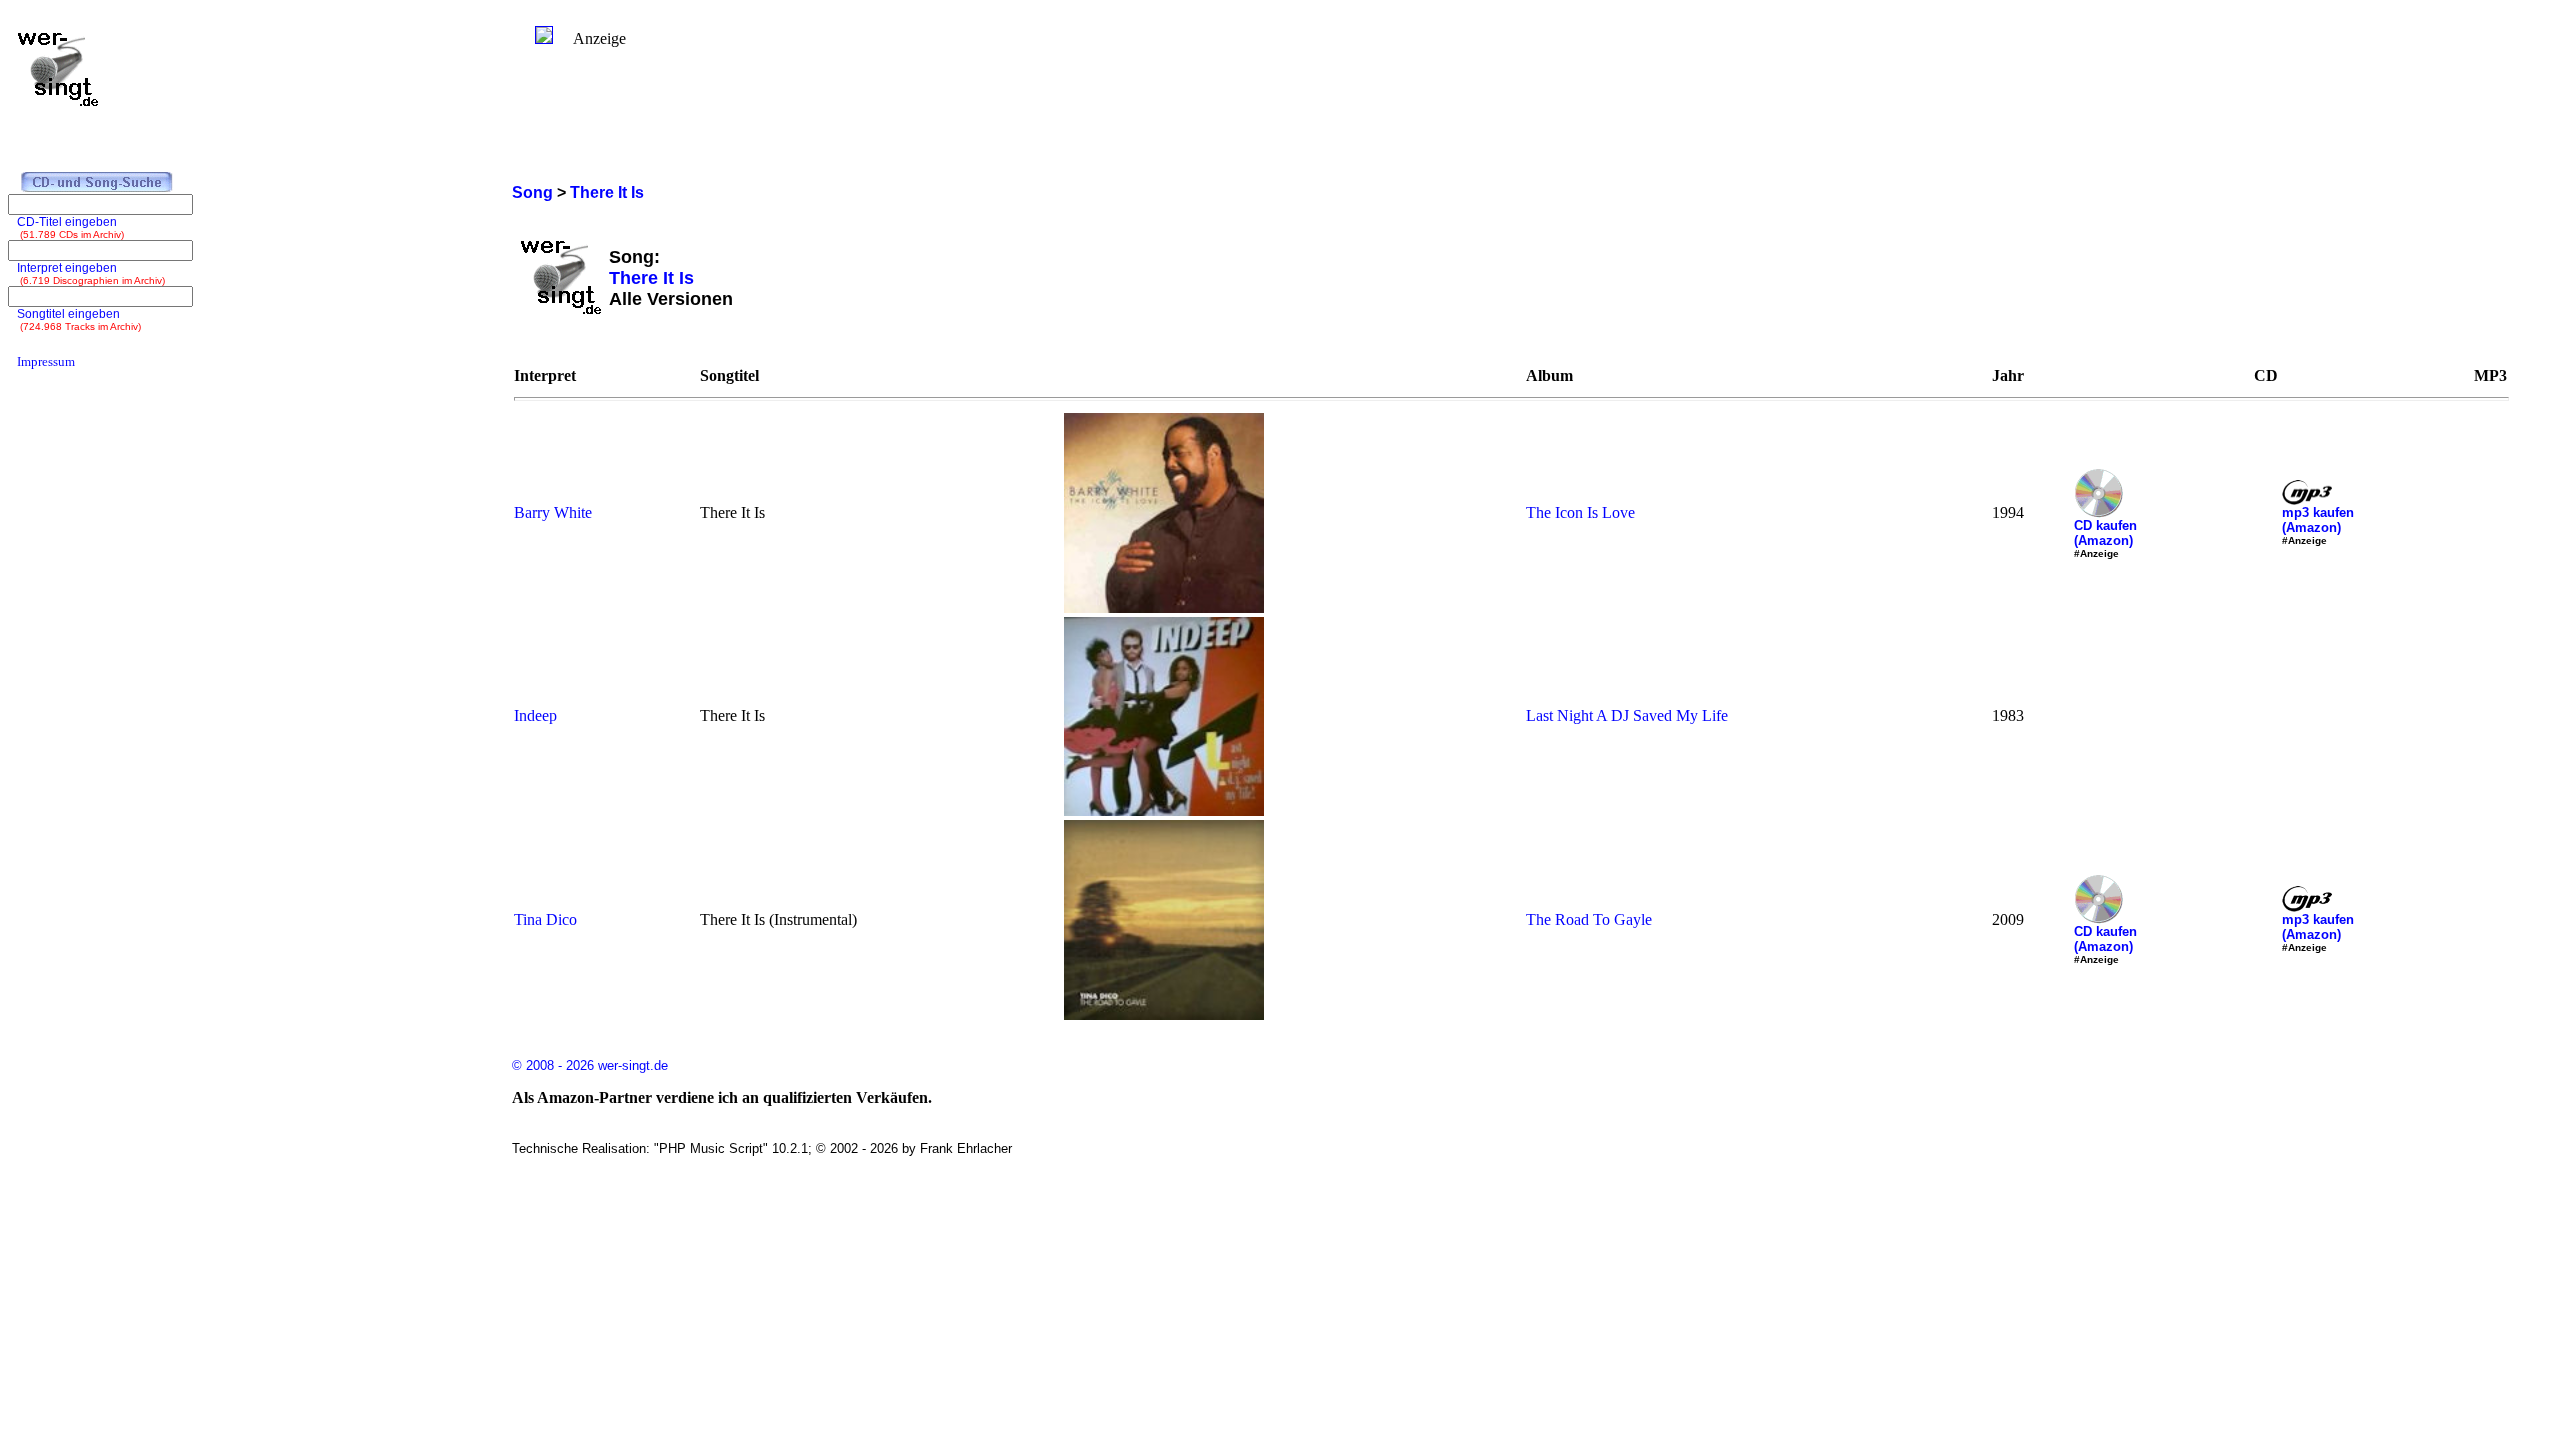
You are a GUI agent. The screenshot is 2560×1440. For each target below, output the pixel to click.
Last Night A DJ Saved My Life (1627, 715)
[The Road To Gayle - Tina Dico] (1164, 1014)
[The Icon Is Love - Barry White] (1164, 607)
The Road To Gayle (1589, 919)
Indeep (535, 715)
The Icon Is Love (1580, 512)
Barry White (553, 512)
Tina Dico (545, 919)
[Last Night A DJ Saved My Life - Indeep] (1164, 810)
